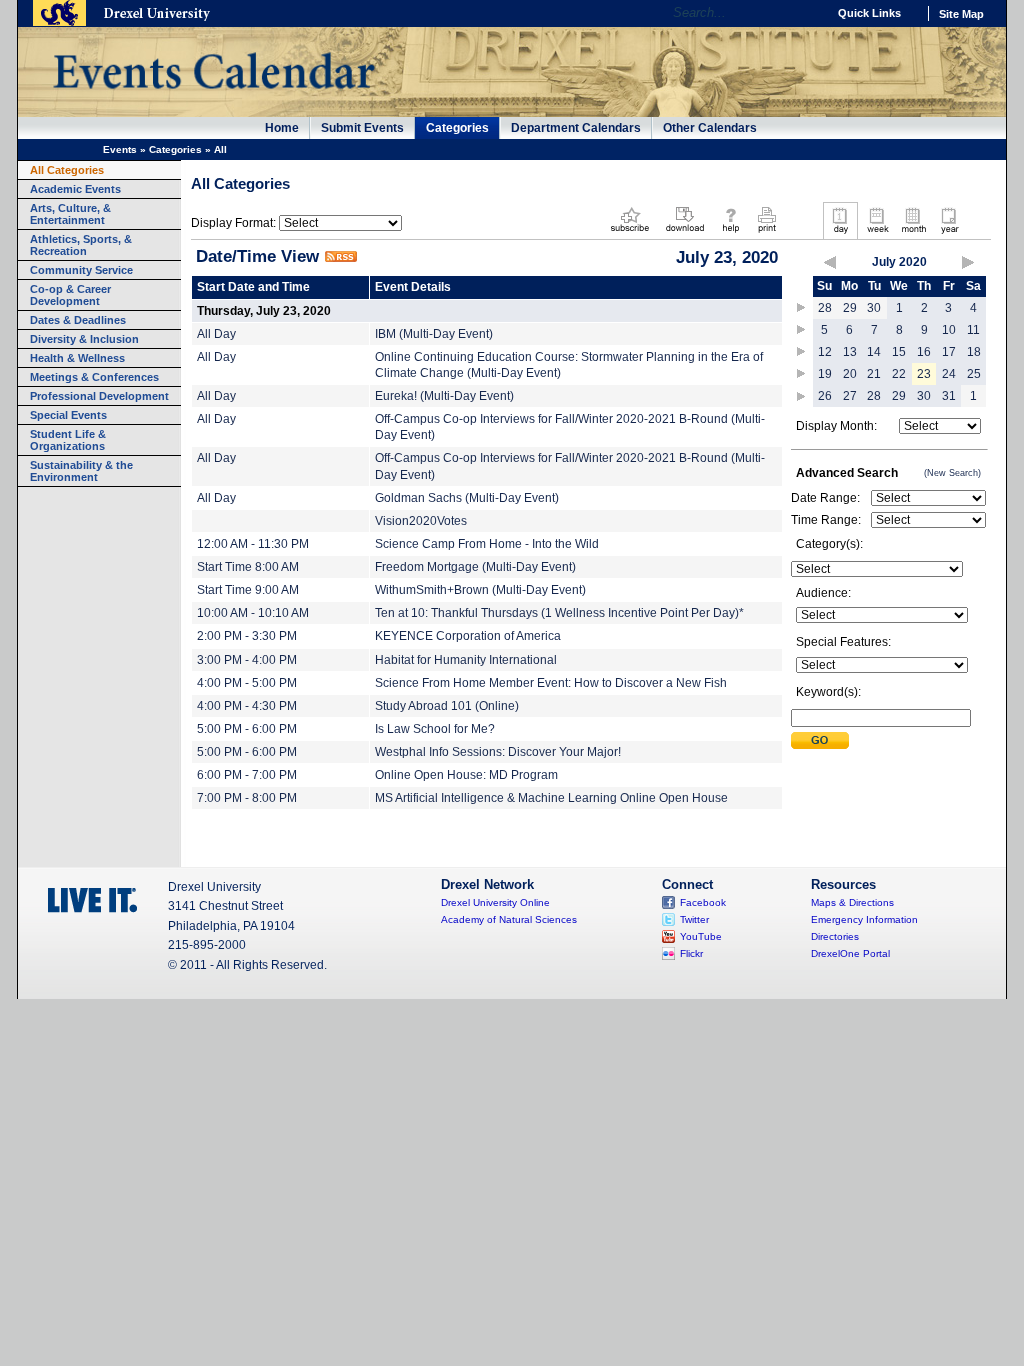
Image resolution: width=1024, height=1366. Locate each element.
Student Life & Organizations (68, 440)
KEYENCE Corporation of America (468, 636)
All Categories (67, 170)
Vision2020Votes (421, 521)
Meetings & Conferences (94, 377)
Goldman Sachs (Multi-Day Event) (467, 498)
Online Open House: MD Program (466, 775)
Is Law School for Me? (435, 729)
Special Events (68, 415)
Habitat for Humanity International (466, 660)
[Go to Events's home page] (213, 99)
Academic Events (75, 189)
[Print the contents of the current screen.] (766, 234)
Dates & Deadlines (78, 320)
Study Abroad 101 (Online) (447, 706)
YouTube (701, 936)
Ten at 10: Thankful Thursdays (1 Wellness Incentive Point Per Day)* (559, 613)
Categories (457, 128)
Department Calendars (576, 128)
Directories (835, 936)
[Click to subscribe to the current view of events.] (630, 234)
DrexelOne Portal (850, 953)
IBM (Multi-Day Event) (434, 334)
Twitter (694, 919)
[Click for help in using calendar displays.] (730, 234)
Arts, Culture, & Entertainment (70, 214)
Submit (820, 740)
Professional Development (99, 396)
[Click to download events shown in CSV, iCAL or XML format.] (685, 234)
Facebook (703, 902)
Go (806, 13)
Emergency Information (864, 919)
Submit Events (362, 128)
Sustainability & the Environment (81, 471)
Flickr (691, 953)
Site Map (961, 14)
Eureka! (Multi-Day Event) (444, 396)
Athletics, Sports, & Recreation (81, 245)
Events (120, 149)
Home (282, 128)
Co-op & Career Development (70, 295)
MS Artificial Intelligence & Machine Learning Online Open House (551, 798)
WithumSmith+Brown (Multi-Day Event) (480, 590)
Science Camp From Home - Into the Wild (487, 544)
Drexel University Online (495, 902)
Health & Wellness (77, 358)
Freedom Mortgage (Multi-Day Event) (475, 567)
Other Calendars (710, 128)
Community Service (81, 270)
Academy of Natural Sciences (509, 919)
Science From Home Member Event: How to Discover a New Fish (551, 683)
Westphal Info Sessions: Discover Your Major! (498, 752)
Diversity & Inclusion (84, 339)
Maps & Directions (852, 902)
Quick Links (869, 13)
